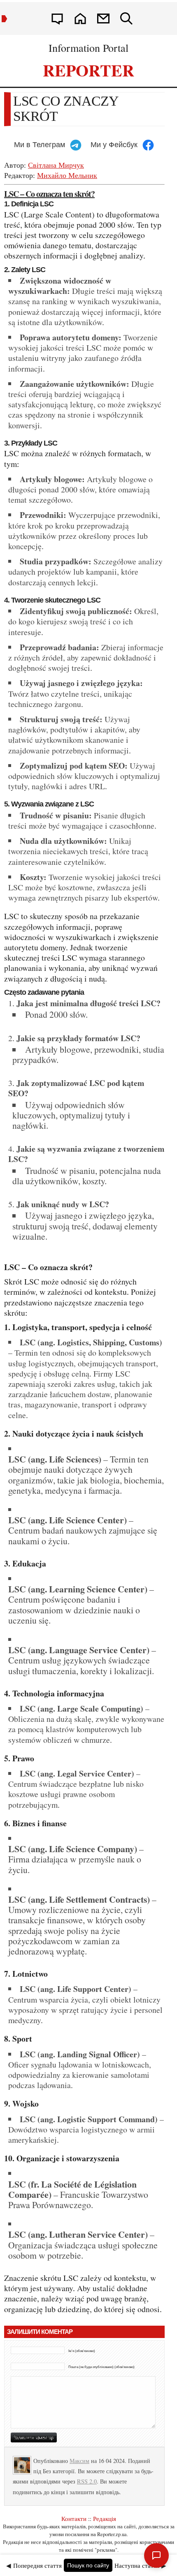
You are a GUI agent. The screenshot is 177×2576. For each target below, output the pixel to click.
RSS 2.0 (87, 2481)
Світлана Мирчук (56, 165)
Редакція (105, 2518)
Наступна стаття (137, 2565)
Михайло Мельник (67, 175)
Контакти (74, 2518)
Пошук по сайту (88, 2565)
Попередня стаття (37, 2565)
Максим (79, 2461)
